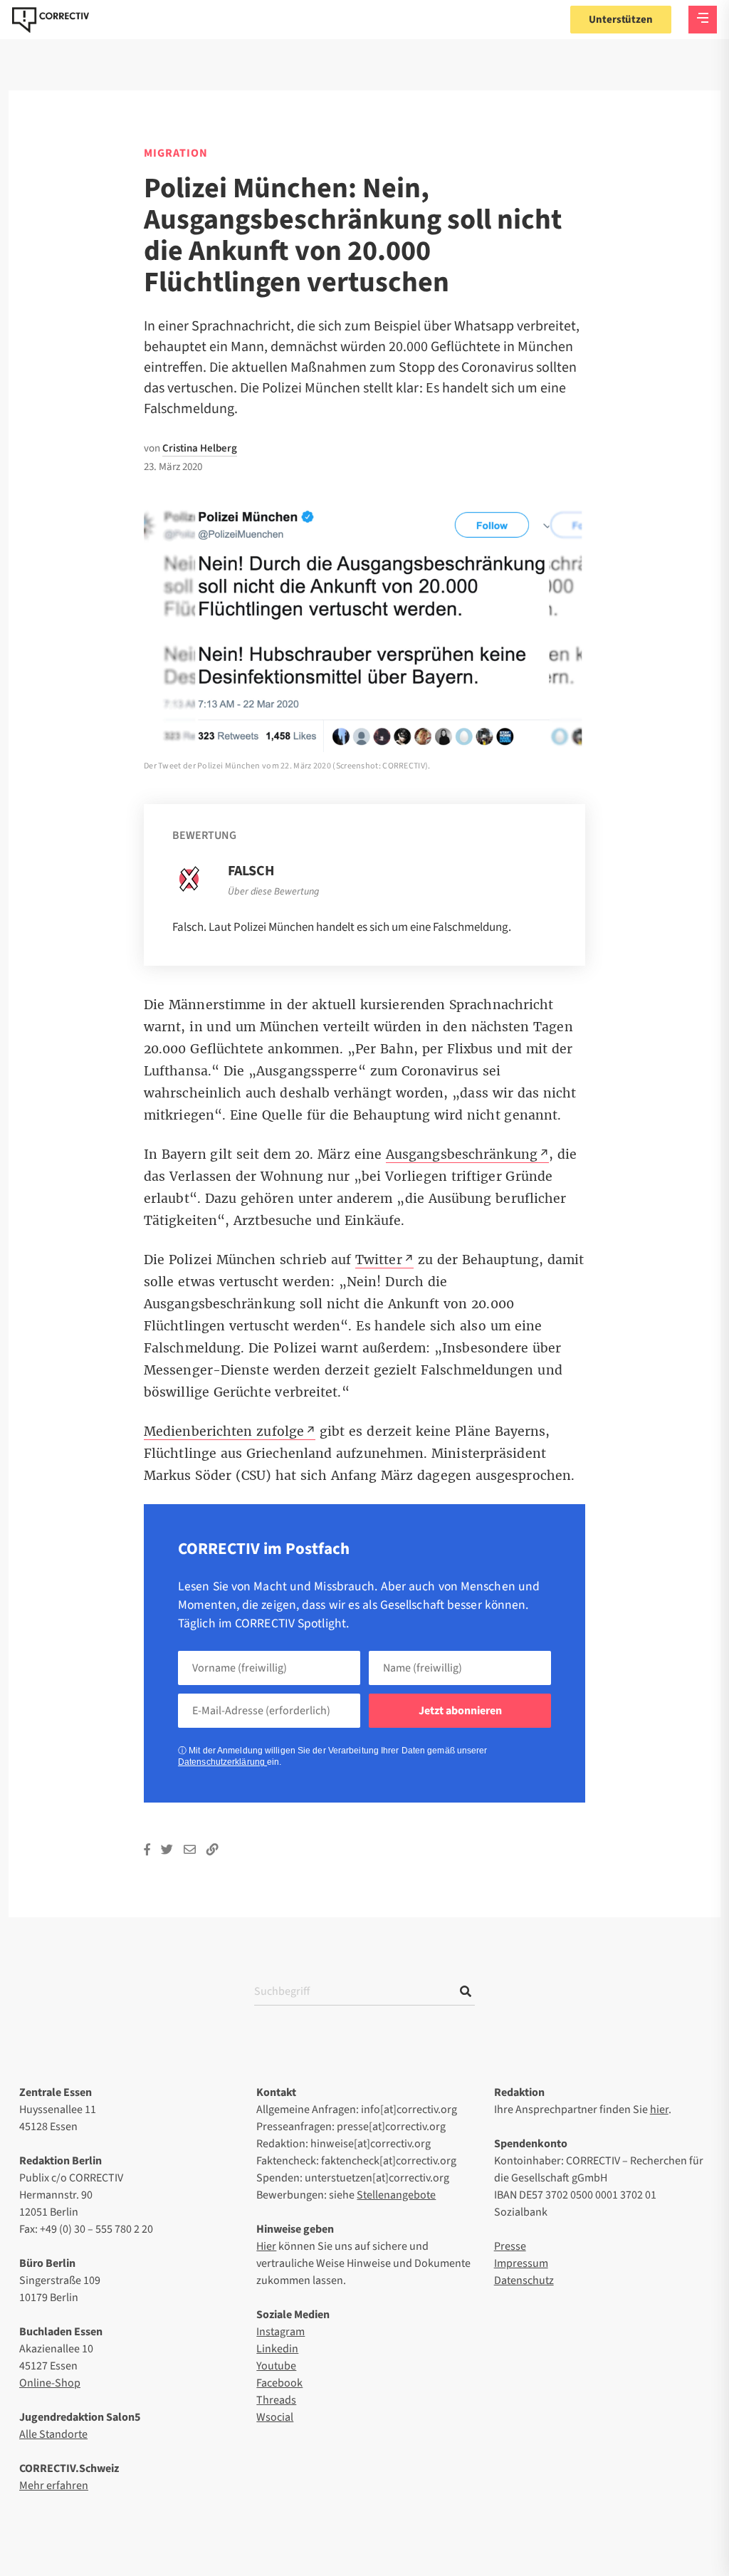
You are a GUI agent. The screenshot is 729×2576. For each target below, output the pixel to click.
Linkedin (277, 2349)
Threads (276, 2400)
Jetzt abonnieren (460, 1711)
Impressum (521, 2263)
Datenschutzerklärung (222, 1762)
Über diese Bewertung (273, 892)
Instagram (280, 2332)
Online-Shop (50, 2383)
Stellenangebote (396, 2195)
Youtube (276, 2366)
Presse (510, 2246)
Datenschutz (524, 2280)
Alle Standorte (53, 2434)
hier (659, 2110)
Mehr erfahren (54, 2486)
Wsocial (275, 2417)
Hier (266, 2246)
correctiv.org (51, 20)
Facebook (279, 2383)
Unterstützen (621, 20)
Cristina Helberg (200, 448)
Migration (176, 153)
